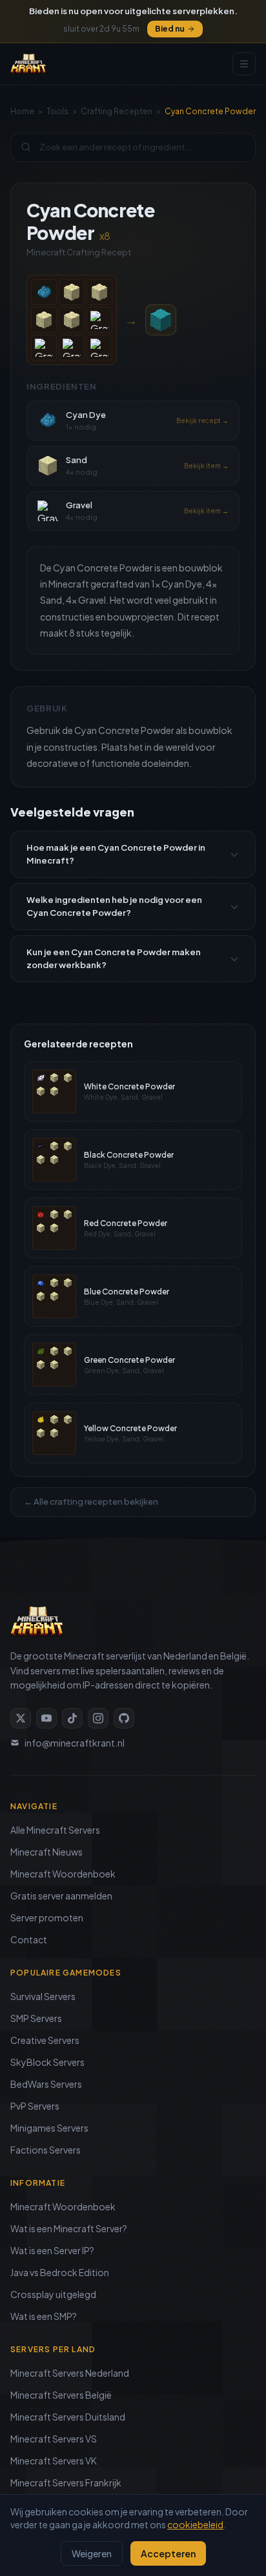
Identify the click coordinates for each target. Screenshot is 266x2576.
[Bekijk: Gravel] (99, 320)
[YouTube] (46, 1718)
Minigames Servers (49, 2128)
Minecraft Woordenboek (63, 1874)
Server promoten (47, 1917)
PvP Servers (35, 2106)
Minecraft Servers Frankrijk (66, 2482)
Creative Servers (45, 2040)
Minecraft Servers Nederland (70, 2373)
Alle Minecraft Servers (55, 1830)
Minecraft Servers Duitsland (68, 2417)
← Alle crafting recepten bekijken (91, 1501)
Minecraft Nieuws (46, 1852)
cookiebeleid (195, 2524)
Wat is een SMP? (44, 2316)
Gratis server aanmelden (61, 1896)
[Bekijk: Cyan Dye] (44, 292)
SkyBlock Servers (47, 2062)
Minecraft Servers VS (54, 2439)
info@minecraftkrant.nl (75, 1743)
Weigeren (92, 2553)
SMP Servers (36, 2018)
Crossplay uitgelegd (53, 2294)
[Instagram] (98, 1718)
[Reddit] (124, 1718)
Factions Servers (46, 2150)
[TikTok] (72, 1718)
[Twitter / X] (21, 1718)
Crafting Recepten (117, 111)
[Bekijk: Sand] (72, 292)
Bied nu (170, 29)
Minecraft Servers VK (54, 2461)
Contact (29, 1939)
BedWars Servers (46, 2084)
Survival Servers (43, 1996)
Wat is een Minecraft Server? (69, 2228)
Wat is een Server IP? (52, 2250)
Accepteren (168, 2553)
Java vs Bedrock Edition (60, 2272)
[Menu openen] (244, 64)
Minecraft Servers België (61, 2395)
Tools (57, 111)
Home (22, 111)
